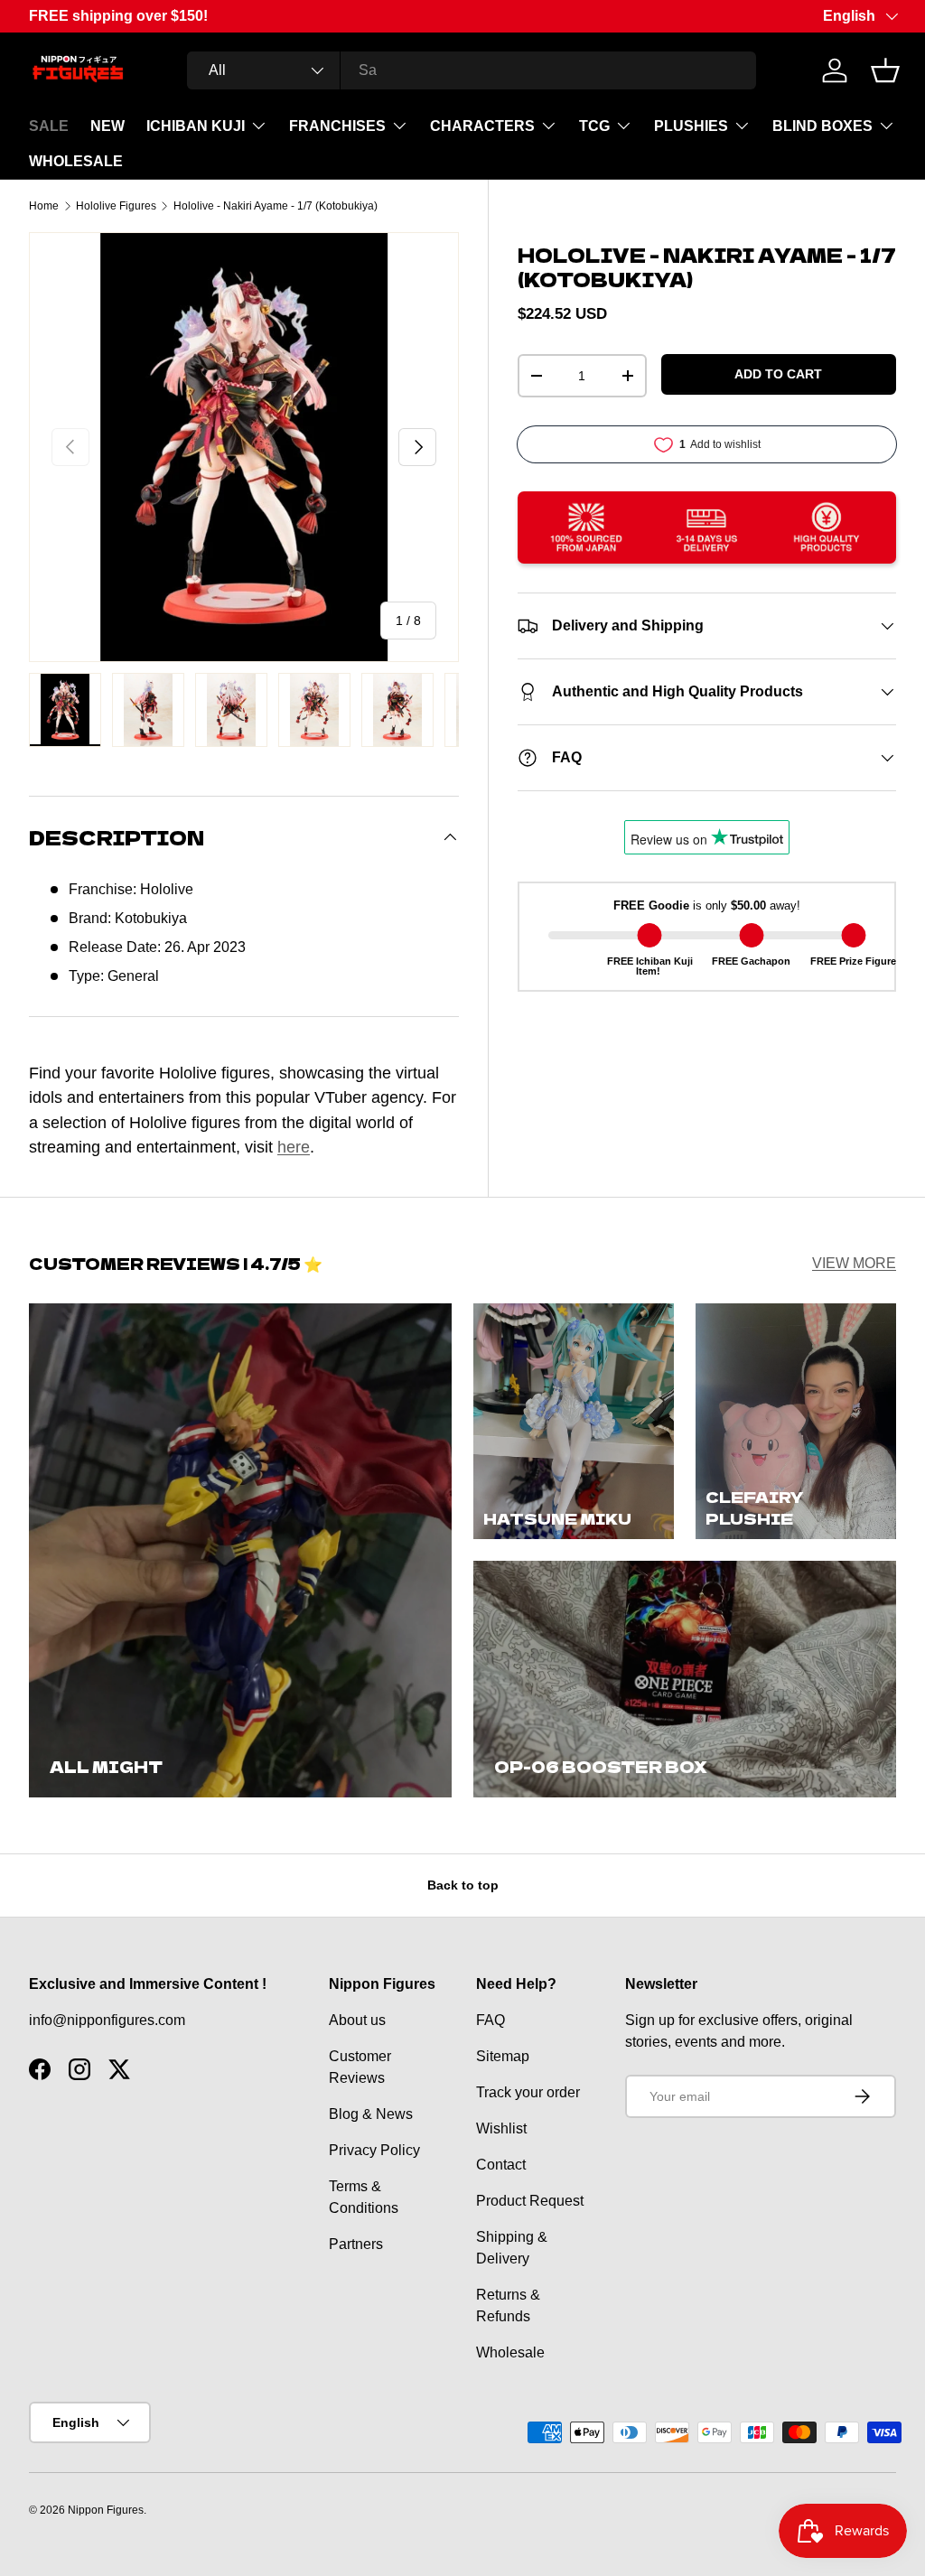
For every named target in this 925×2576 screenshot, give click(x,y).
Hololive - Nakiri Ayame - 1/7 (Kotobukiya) (276, 206)
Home (44, 206)
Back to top (463, 1885)
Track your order (528, 2092)
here (294, 1147)
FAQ (491, 2020)
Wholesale (510, 2352)
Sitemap (503, 2056)
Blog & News (371, 2114)
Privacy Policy (374, 2150)
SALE (49, 126)
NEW (107, 126)
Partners (356, 2244)
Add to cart (778, 374)
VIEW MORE (854, 1263)
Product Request (530, 2201)
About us (357, 2020)
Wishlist (501, 2128)
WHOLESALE (76, 161)
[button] (885, 70)
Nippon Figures (106, 2510)
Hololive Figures (116, 206)
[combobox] (472, 70)
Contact (501, 2165)
